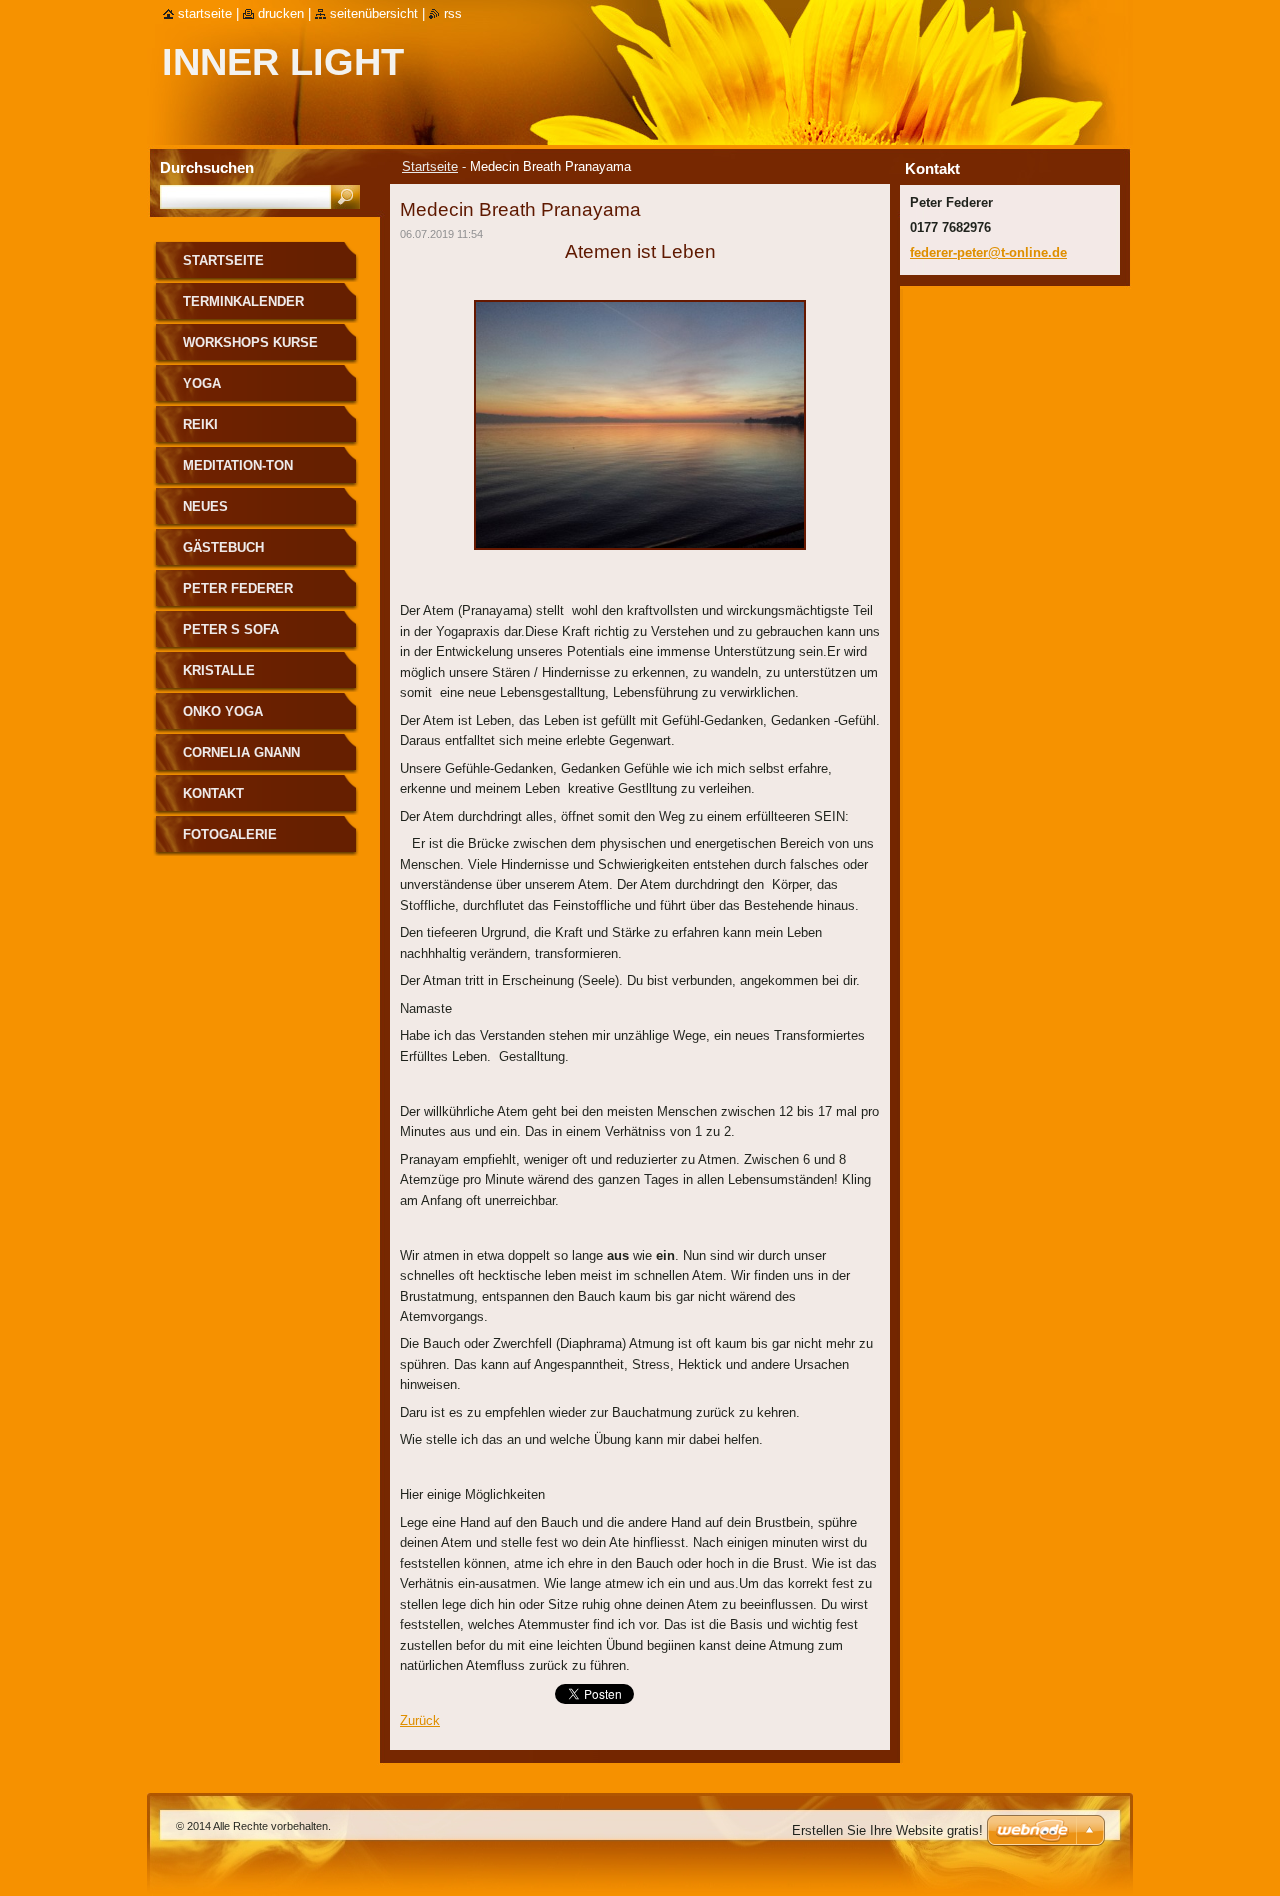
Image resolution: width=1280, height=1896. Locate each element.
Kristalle (219, 670)
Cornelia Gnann (241, 752)
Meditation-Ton (238, 465)
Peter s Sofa (231, 629)
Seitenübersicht (374, 13)
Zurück (420, 1720)
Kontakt (213, 793)
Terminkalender (243, 301)
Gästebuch (223, 547)
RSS (453, 13)
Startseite (430, 166)
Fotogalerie (230, 834)
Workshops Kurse (250, 342)
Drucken (281, 13)
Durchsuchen (207, 167)
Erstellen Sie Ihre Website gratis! (887, 1830)
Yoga (202, 383)
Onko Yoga (223, 711)
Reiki (200, 424)
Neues (205, 506)
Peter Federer (238, 588)
